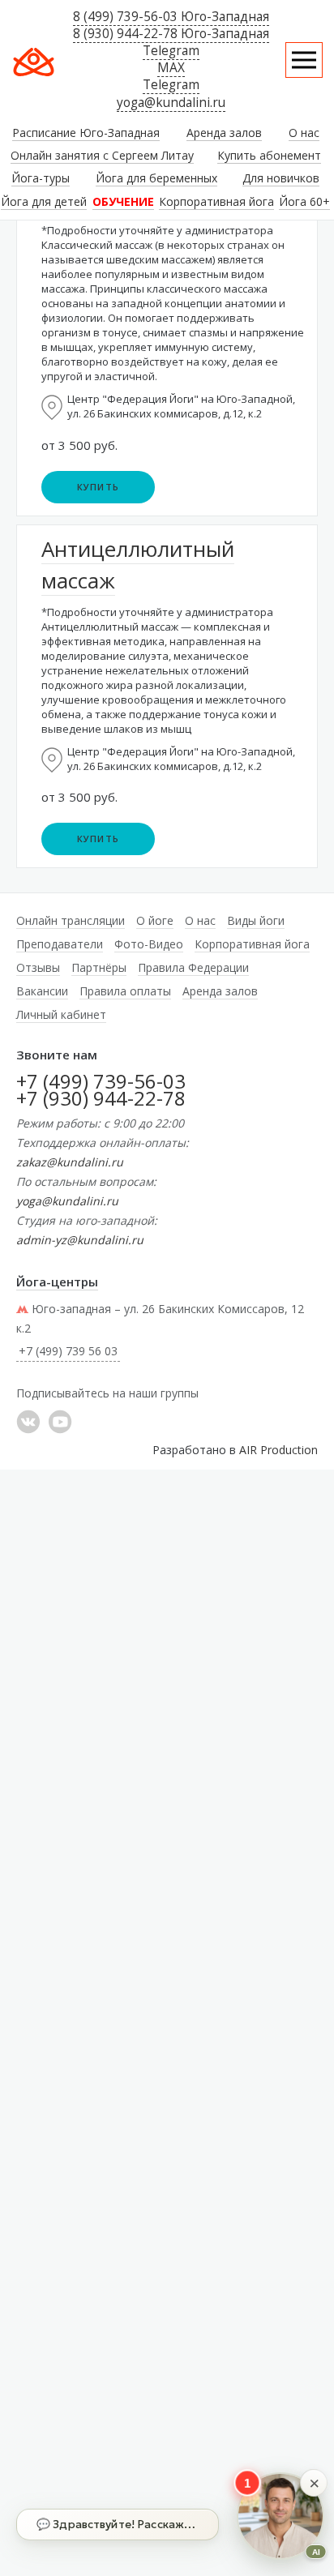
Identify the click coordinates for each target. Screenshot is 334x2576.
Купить (98, 475)
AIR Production (278, 1394)
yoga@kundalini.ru (171, 103)
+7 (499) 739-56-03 (101, 1025)
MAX (171, 68)
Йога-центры (57, 1226)
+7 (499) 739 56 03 (68, 1295)
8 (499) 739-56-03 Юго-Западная (171, 17)
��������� (28, 1366)
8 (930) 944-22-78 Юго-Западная (171, 34)
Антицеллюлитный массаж (127, 531)
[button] (314, 2483)
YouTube (60, 1366)
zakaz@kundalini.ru (70, 1106)
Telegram (171, 51)
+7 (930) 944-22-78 (101, 1042)
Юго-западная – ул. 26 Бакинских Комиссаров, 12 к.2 (160, 1262)
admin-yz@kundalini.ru (80, 1184)
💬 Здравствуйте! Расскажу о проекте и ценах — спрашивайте (128, 2525)
